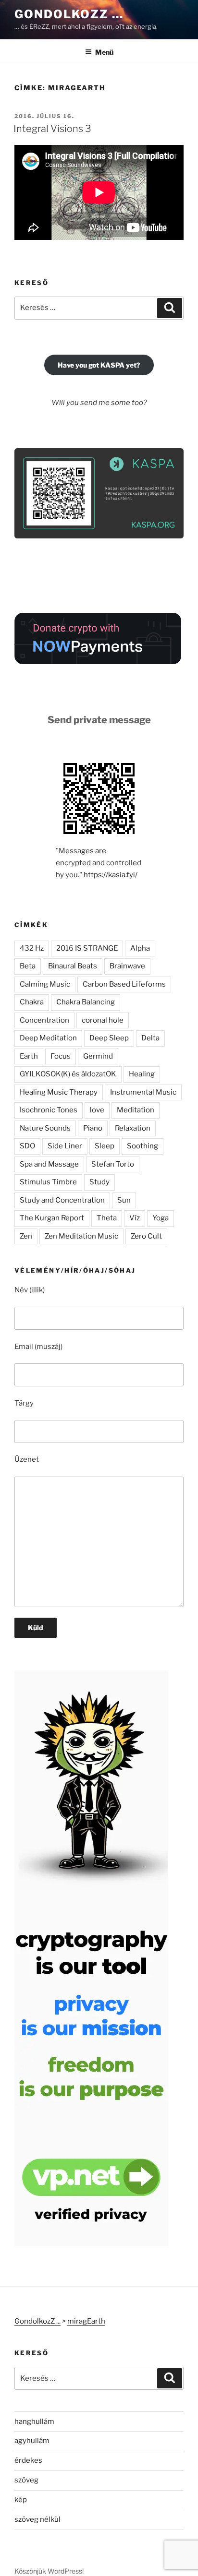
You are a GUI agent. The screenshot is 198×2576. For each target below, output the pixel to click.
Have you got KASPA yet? (99, 365)
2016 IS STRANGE (87, 948)
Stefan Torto (113, 1164)
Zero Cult (146, 1236)
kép (21, 2500)
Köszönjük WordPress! (49, 2571)
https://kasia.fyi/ (111, 875)
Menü (104, 52)
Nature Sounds (45, 1128)
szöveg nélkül (37, 2519)
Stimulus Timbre (48, 1182)
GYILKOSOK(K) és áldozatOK (68, 1074)
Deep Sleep (109, 1038)
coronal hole (103, 1020)
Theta (107, 1218)
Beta (28, 966)
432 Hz (32, 948)
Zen (26, 1236)
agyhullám (32, 2441)
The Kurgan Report (52, 1218)
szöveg (26, 2480)
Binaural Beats (73, 966)
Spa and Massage (49, 1164)
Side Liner (65, 1146)
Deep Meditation (48, 1038)
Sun (124, 1200)
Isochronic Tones (49, 1110)
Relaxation (133, 1128)
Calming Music (45, 984)
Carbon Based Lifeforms (124, 984)
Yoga (161, 1218)
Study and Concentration (62, 1200)
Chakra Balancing (86, 1002)
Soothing (142, 1146)
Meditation (136, 1110)
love (97, 1110)
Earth (29, 1056)
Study (99, 1182)
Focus (61, 1056)
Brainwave (127, 966)
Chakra (32, 1002)
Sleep (105, 1146)
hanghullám (34, 2421)
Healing (142, 1074)
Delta (150, 1038)
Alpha (140, 948)
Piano (93, 1128)
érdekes (28, 2460)
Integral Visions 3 (52, 129)
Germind (98, 1056)
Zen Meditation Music (81, 1236)
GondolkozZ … (69, 14)
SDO (27, 1146)
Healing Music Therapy (59, 1092)
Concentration (44, 1020)
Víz (135, 1218)
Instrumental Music (143, 1092)
